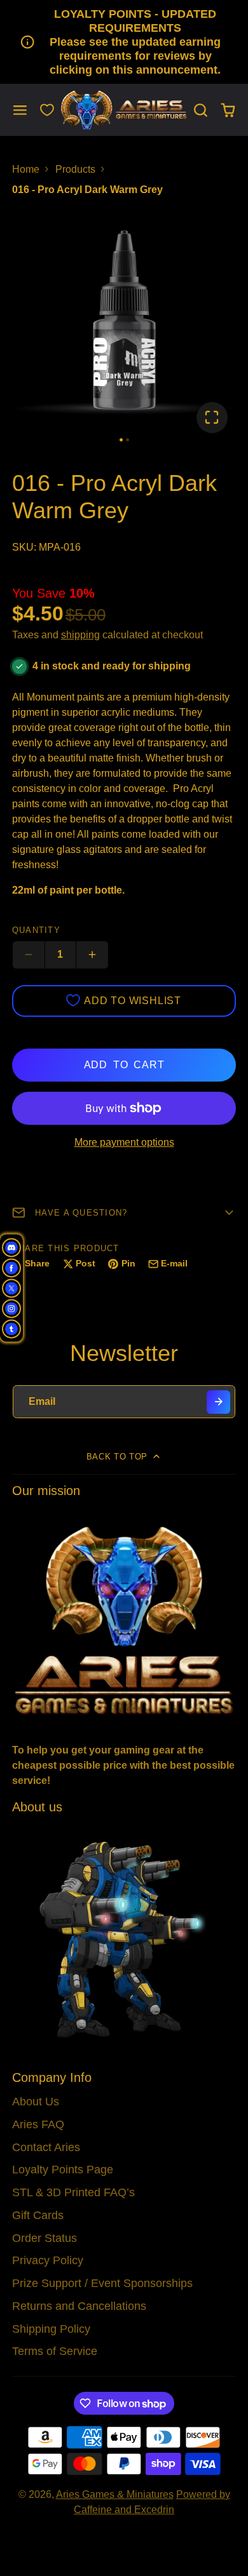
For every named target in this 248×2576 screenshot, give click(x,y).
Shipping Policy (51, 2329)
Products (75, 169)
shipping (80, 635)
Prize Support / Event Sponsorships (102, 2283)
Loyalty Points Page (63, 2170)
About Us (36, 2102)
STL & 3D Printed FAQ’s (73, 2192)
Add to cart (124, 1065)
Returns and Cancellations (79, 2306)
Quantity (36, 930)
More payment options (124, 1142)
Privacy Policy (48, 2260)
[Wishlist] (47, 110)
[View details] (124, 1619)
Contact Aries (46, 2147)
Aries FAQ (38, 2124)
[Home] (124, 110)
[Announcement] (124, 42)
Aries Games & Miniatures (115, 2494)
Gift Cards (38, 2215)
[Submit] (218, 1402)
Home (26, 169)
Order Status (45, 2238)
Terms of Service (55, 2351)
